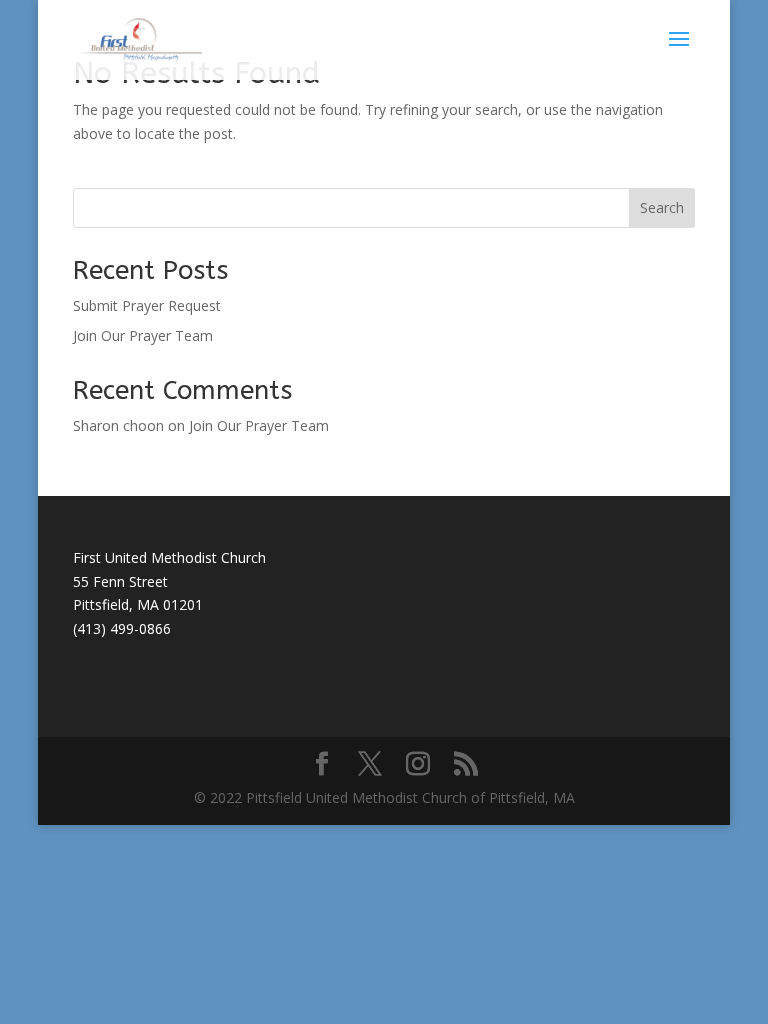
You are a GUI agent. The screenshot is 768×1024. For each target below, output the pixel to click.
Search (662, 207)
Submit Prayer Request (147, 305)
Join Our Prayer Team (143, 335)
